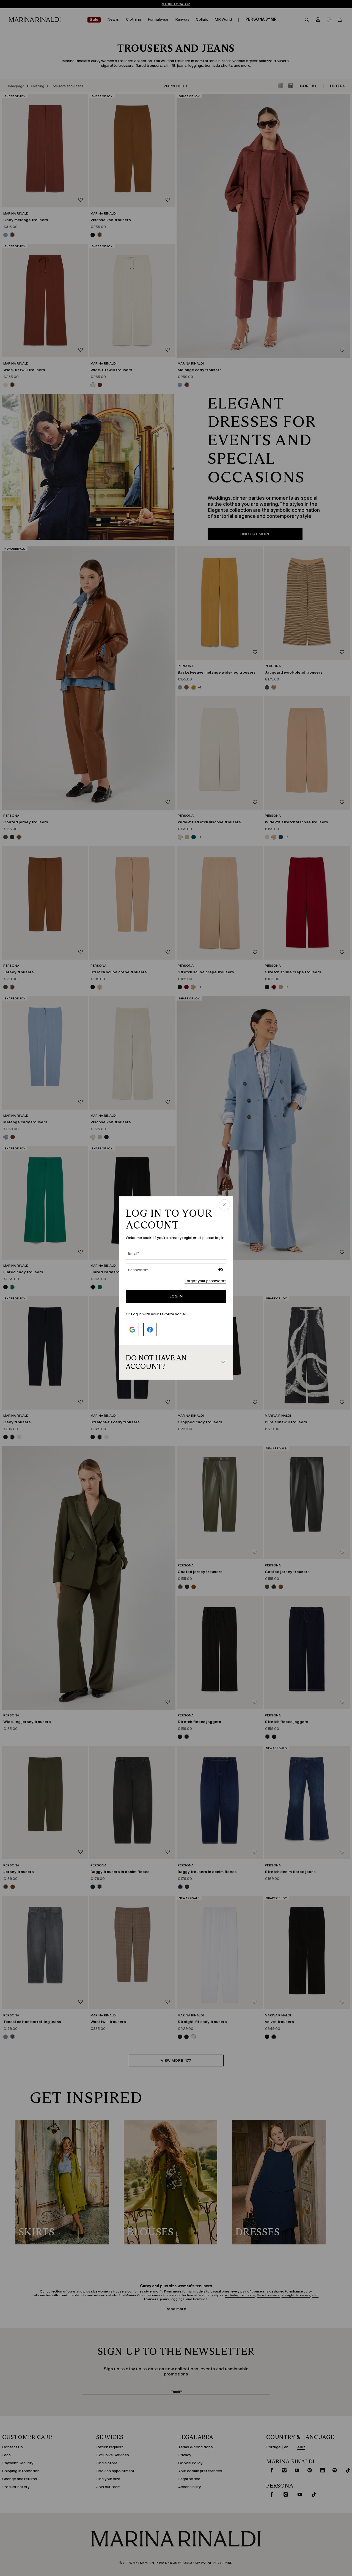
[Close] (224, 1205)
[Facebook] (150, 1330)
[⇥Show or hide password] (221, 1270)
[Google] (132, 1330)
